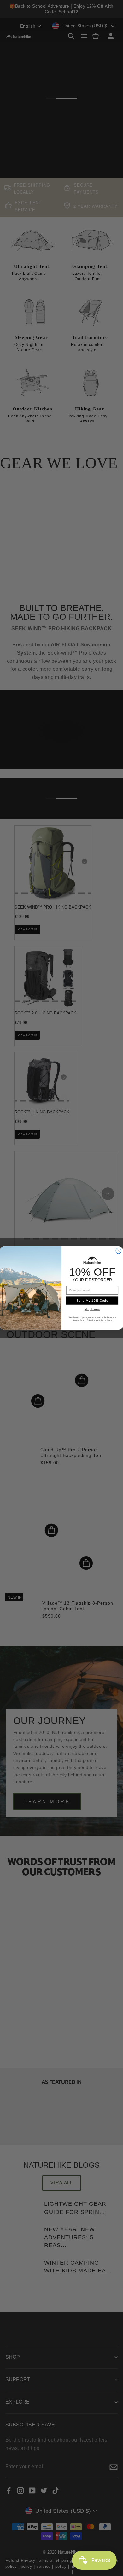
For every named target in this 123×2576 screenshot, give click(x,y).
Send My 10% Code (92, 1300)
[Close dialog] (118, 1251)
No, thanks (92, 1309)
